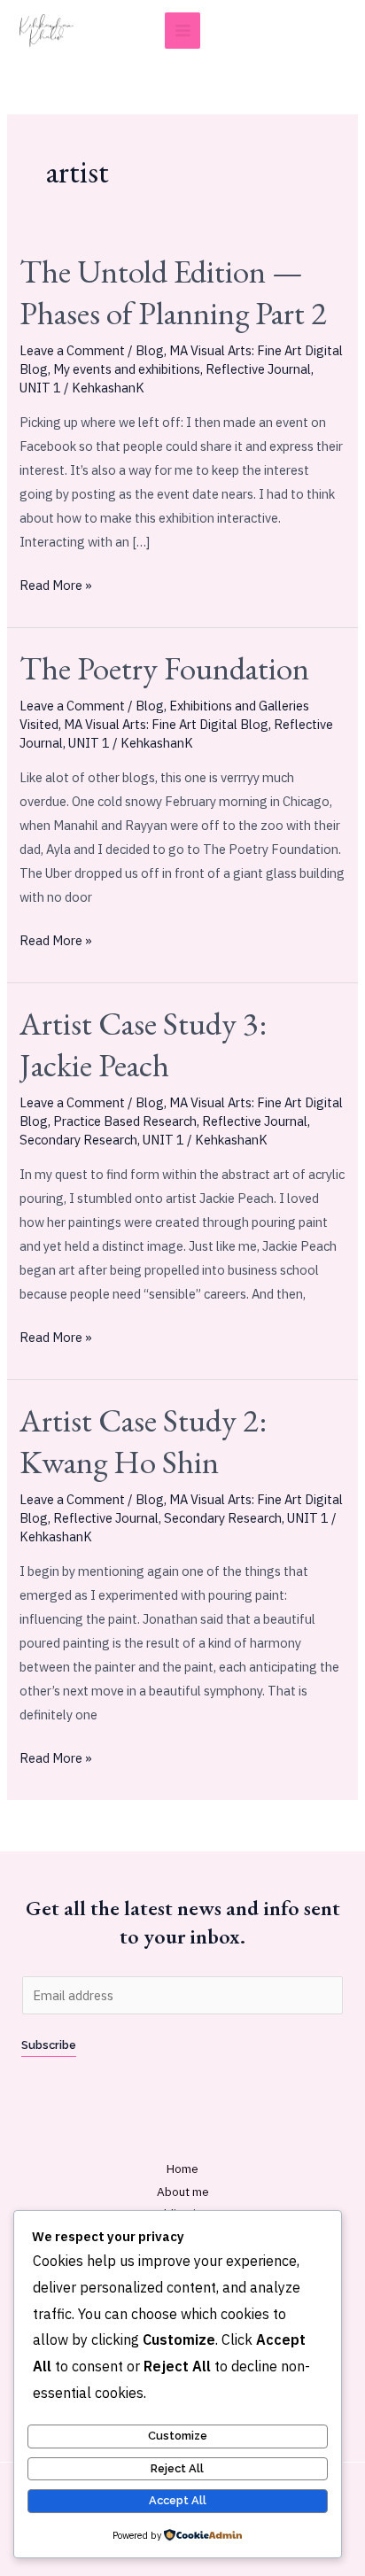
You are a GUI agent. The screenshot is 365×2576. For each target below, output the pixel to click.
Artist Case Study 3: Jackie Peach (143, 1044)
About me (183, 2192)
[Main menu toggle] (183, 31)
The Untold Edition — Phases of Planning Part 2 (173, 292)
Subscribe (49, 2045)
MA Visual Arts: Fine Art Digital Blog (166, 724)
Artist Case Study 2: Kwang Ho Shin (143, 1441)
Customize (178, 2436)
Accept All (178, 2500)
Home (182, 2169)
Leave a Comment (72, 350)
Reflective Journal (258, 369)
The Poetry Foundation (164, 668)
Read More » (56, 583)
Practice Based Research (125, 1121)
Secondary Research (78, 1140)
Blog (150, 350)
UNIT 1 (40, 388)
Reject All (177, 2468)
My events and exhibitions (127, 369)
